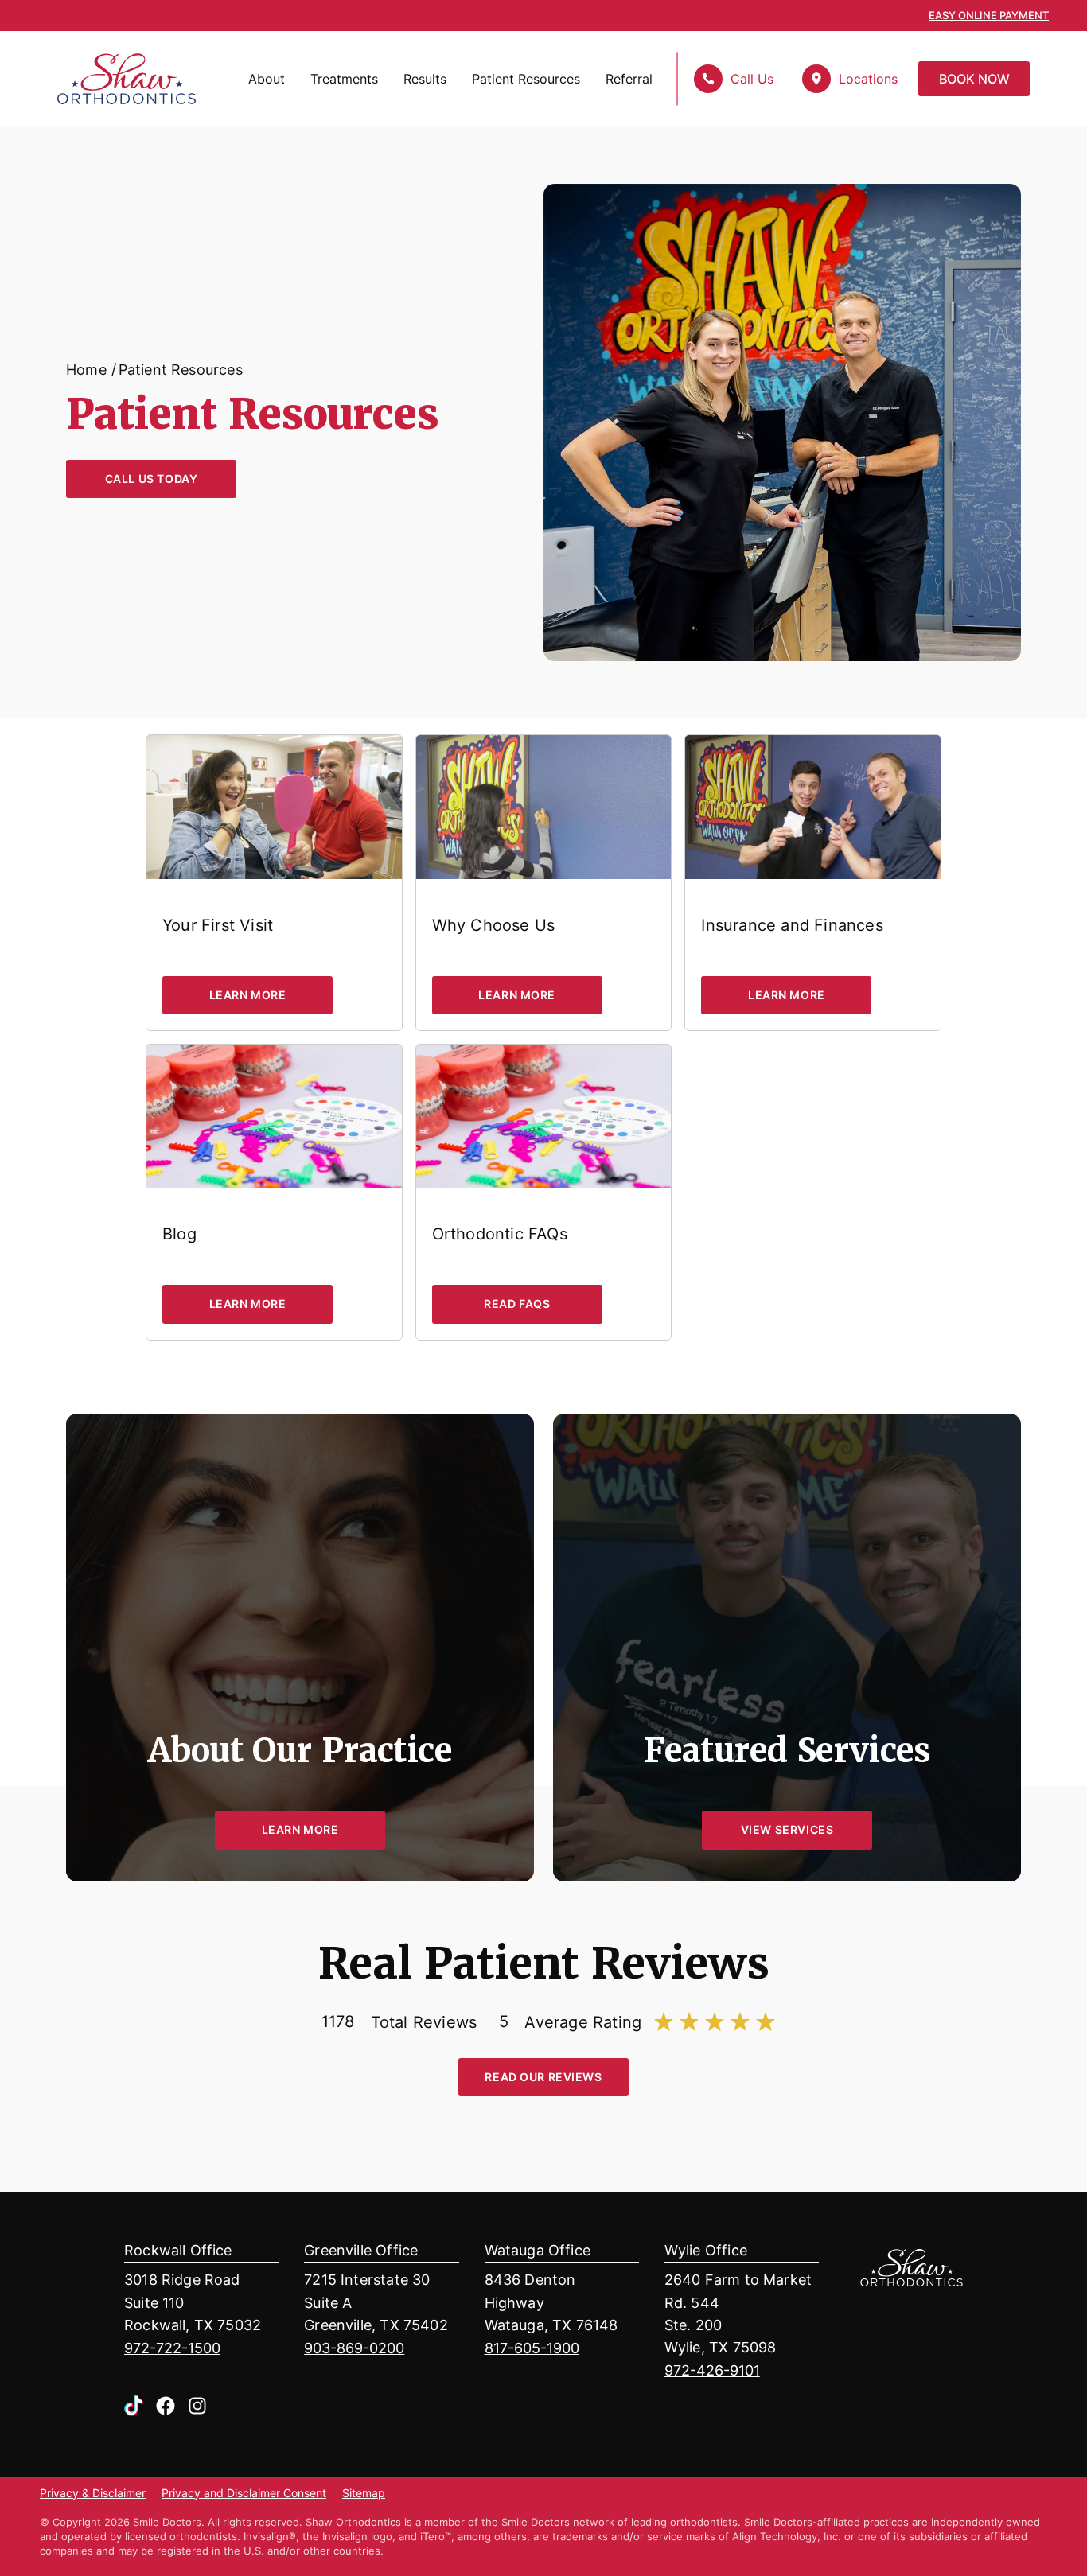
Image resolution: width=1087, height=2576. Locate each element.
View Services (787, 1829)
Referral (629, 79)
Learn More (248, 995)
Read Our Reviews (543, 2077)
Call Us (752, 79)
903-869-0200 (354, 2348)
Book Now (974, 79)
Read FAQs (517, 1304)
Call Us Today (152, 479)
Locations (868, 79)
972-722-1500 (172, 2348)
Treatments (344, 79)
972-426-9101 (712, 2370)
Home (86, 369)
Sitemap (364, 2494)
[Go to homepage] (106, 79)
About (267, 79)
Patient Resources (526, 79)
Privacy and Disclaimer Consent (244, 2494)
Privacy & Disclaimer (93, 2494)
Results (425, 79)
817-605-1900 (532, 2348)
